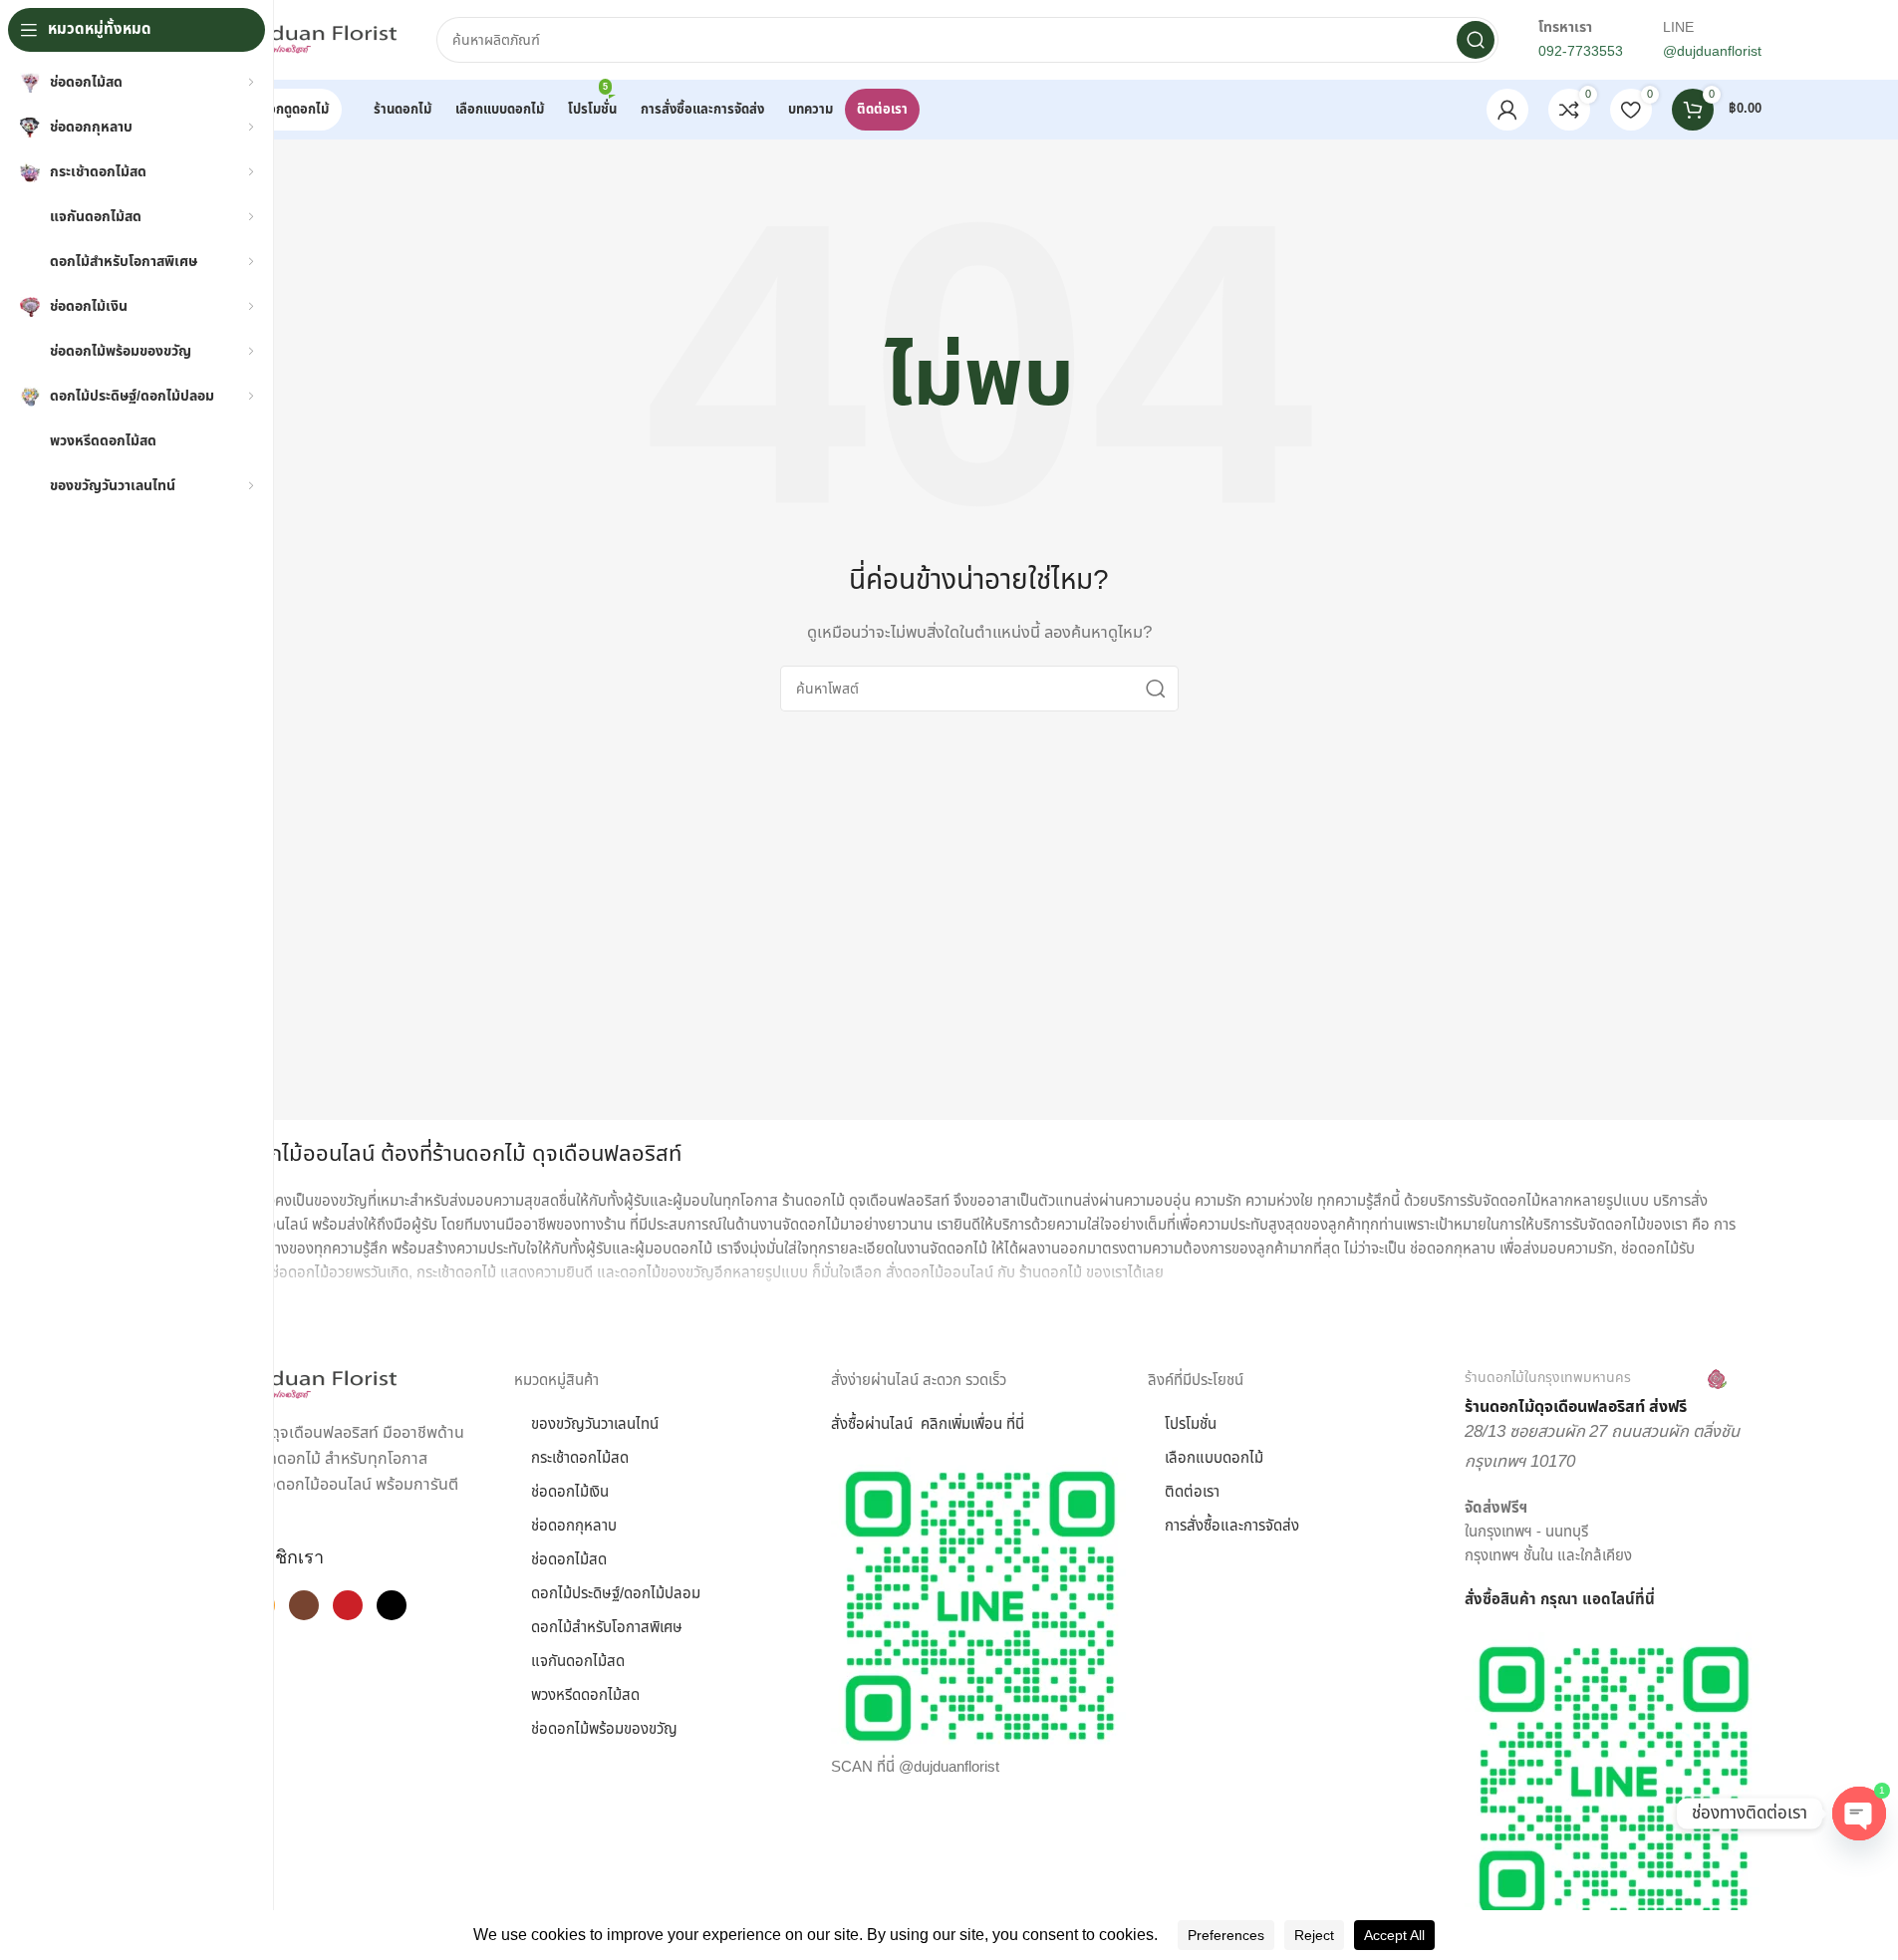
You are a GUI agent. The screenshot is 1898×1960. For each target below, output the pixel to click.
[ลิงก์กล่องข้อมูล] (1596, 1394)
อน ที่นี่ (1004, 1424)
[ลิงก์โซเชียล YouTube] (348, 1605)
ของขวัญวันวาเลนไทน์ (595, 1424)
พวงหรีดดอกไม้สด (585, 1695)
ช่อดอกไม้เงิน (570, 1492)
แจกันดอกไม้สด (578, 1662)
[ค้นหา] (1476, 40)
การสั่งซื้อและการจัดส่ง (1232, 1526)
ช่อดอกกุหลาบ (574, 1526)
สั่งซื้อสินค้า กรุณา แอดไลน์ (1550, 1600)
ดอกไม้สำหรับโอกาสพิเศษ (607, 1628)
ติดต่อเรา (1192, 1492)
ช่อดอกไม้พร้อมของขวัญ (604, 1729)
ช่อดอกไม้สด (569, 1560)
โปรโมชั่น (1191, 1424)
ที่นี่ (1645, 1600)
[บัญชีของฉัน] (1507, 110)
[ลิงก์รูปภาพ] (297, 1385)
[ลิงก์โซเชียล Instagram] (304, 1605)
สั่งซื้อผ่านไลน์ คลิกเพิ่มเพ (908, 1424)
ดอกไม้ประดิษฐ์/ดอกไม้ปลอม (616, 1594)
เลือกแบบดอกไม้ (1214, 1458)
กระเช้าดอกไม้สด (580, 1458)
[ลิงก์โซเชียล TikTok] (392, 1605)
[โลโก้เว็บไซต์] (297, 39)
